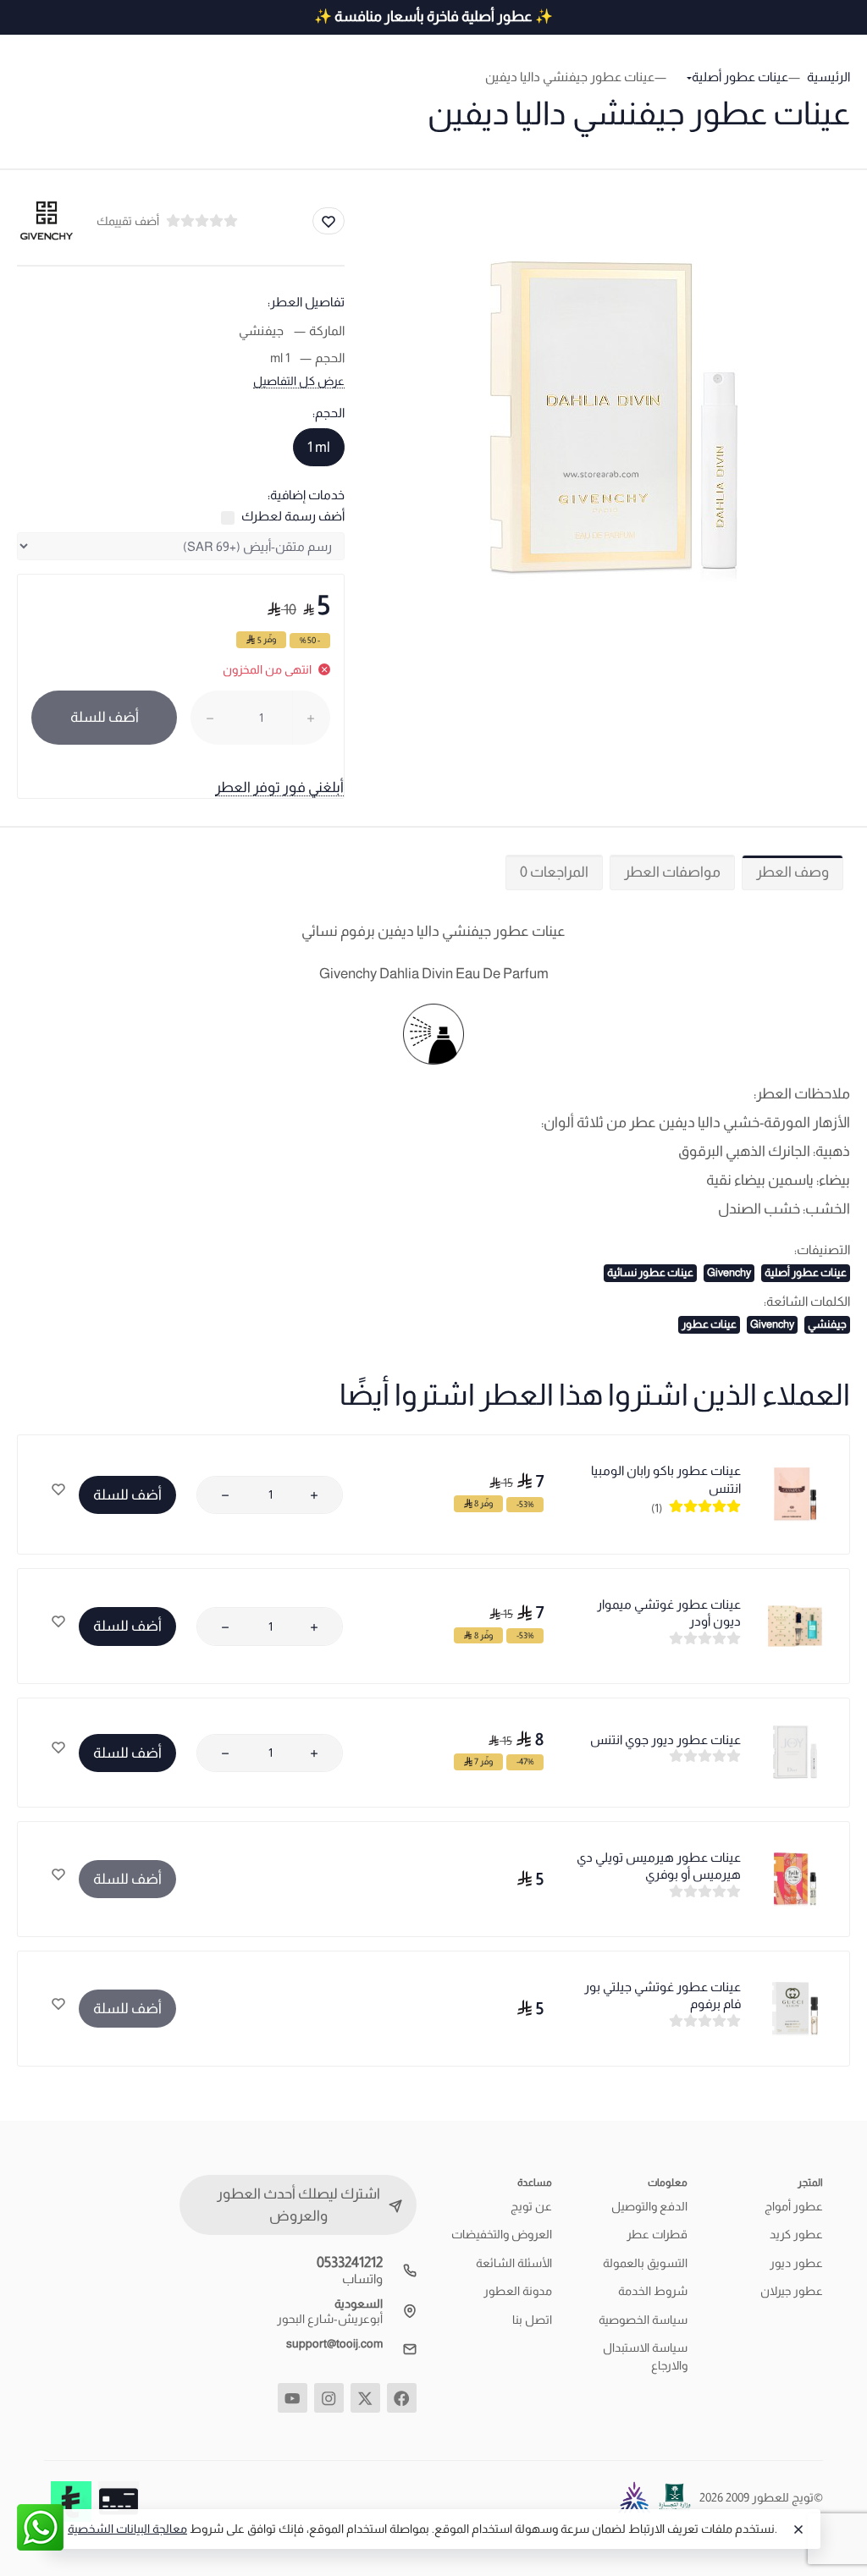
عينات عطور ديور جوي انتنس (665, 1739)
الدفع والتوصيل (649, 2206)
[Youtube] (293, 2398)
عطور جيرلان (792, 2291)
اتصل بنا (532, 2320)
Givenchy (729, 1272)
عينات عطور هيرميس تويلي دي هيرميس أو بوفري (659, 1866)
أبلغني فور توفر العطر (279, 787)
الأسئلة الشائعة (514, 2263)
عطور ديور (796, 2263)
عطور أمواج (794, 2206)
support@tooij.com (334, 2343)
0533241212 (350, 2262)
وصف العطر (792, 872)
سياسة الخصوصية (643, 2320)
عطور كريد (796, 2234)
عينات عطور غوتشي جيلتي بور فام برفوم (663, 1995)
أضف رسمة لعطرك (293, 516)
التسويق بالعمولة (645, 2263)
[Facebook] (402, 2398)
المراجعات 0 (554, 872)
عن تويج (531, 2206)
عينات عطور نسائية (650, 1272)
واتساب (362, 2279)
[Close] (798, 2529)
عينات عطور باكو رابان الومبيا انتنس (666, 1479)
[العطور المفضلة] (58, 1491)
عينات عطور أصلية (806, 1272)
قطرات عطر (657, 2234)
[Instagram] (329, 2398)
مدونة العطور (518, 2291)
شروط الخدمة (653, 2291)
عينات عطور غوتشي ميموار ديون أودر (669, 1613)
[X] (365, 2398)
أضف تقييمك (128, 221)
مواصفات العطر (672, 872)
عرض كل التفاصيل (299, 381)
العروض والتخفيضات (502, 2234)
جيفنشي (827, 1324)
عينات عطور (709, 1324)
